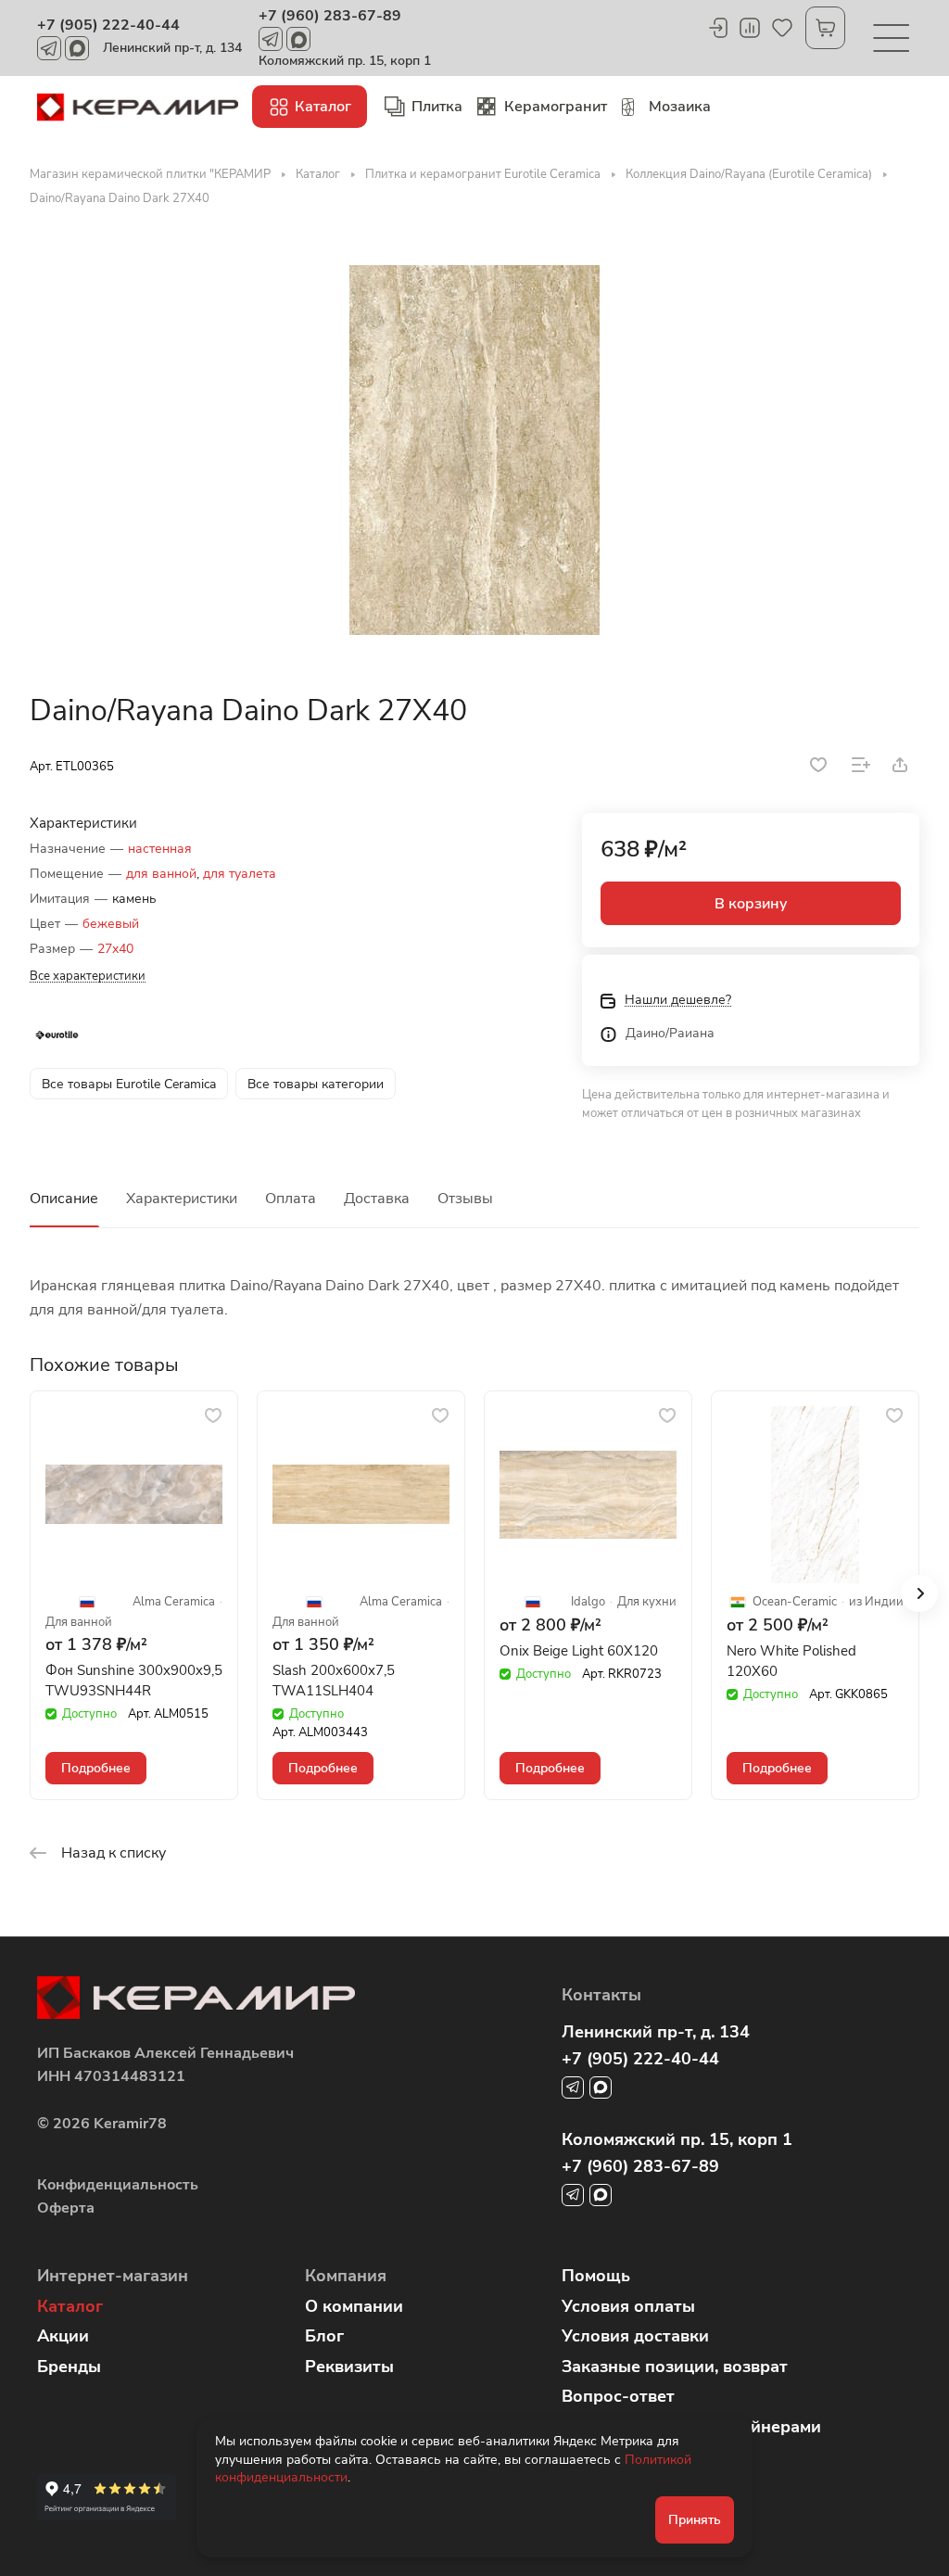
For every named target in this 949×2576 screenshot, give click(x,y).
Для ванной (79, 1623)
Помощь (596, 2276)
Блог (324, 2336)
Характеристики (182, 1199)
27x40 (115, 949)
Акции (63, 2336)
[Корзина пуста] (825, 28)
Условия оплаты (628, 2306)
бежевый (111, 924)
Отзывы (465, 1199)
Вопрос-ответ (618, 2396)
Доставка (377, 1199)
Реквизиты (349, 2367)
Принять (695, 2520)
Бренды (69, 2367)
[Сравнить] (861, 765)
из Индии (876, 1602)
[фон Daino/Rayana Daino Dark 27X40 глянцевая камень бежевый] (474, 450)
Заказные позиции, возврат (675, 2367)
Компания (346, 2276)
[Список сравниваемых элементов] (750, 28)
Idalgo (588, 1602)
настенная (160, 849)
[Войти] (717, 28)
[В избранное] (818, 765)
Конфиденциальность (118, 2185)
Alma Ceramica (174, 1602)
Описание (64, 1199)
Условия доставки (635, 2336)
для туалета (240, 874)
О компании (354, 2306)
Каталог (70, 2306)
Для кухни (647, 1602)
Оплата (291, 1199)
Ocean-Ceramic (795, 1602)
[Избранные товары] (782, 28)
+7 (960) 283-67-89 (330, 16)
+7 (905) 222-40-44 (108, 25)
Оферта (66, 2208)
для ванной (161, 874)
